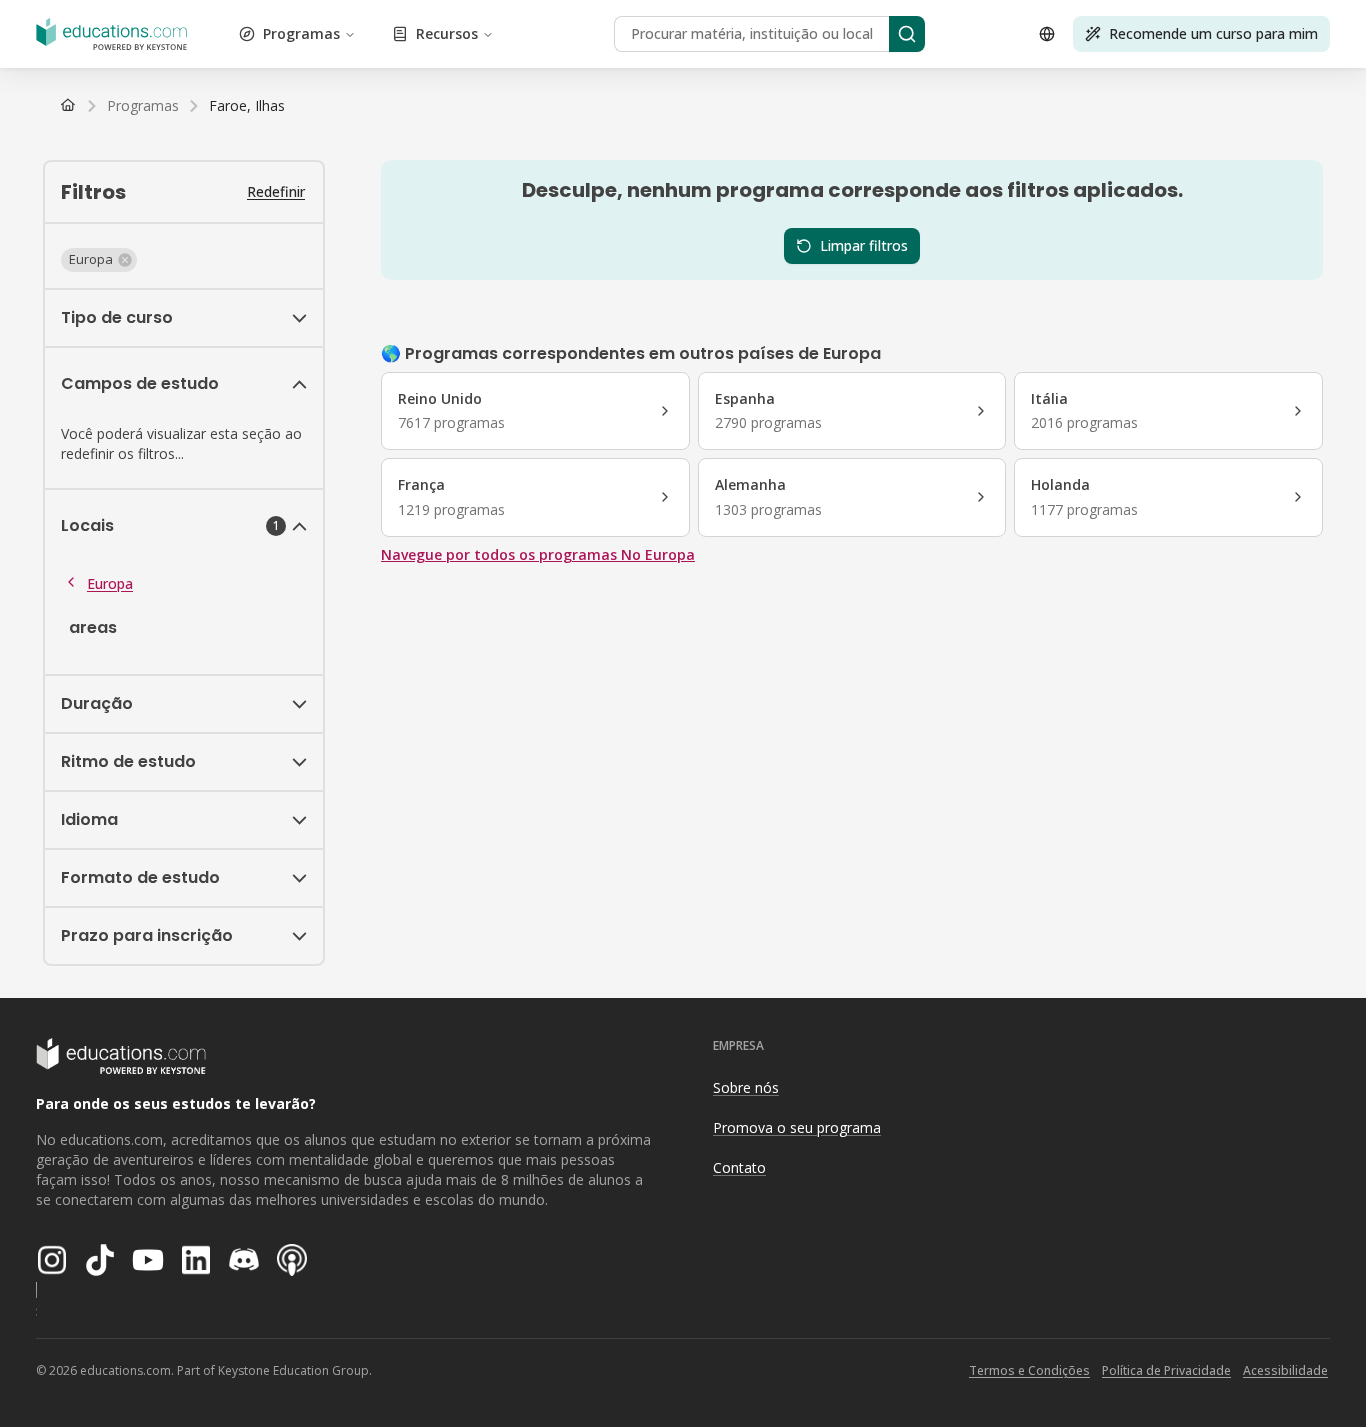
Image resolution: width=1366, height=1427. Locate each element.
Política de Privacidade (1166, 1370)
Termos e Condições (1029, 1370)
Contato (739, 1167)
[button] (99, 260)
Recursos (447, 33)
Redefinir (276, 191)
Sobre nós (746, 1087)
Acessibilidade (1285, 1370)
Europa (110, 583)
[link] (247, 106)
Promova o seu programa (797, 1127)
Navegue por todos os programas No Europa (538, 554)
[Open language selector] (1047, 34)
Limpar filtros (864, 245)
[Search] (907, 34)
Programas (301, 33)
